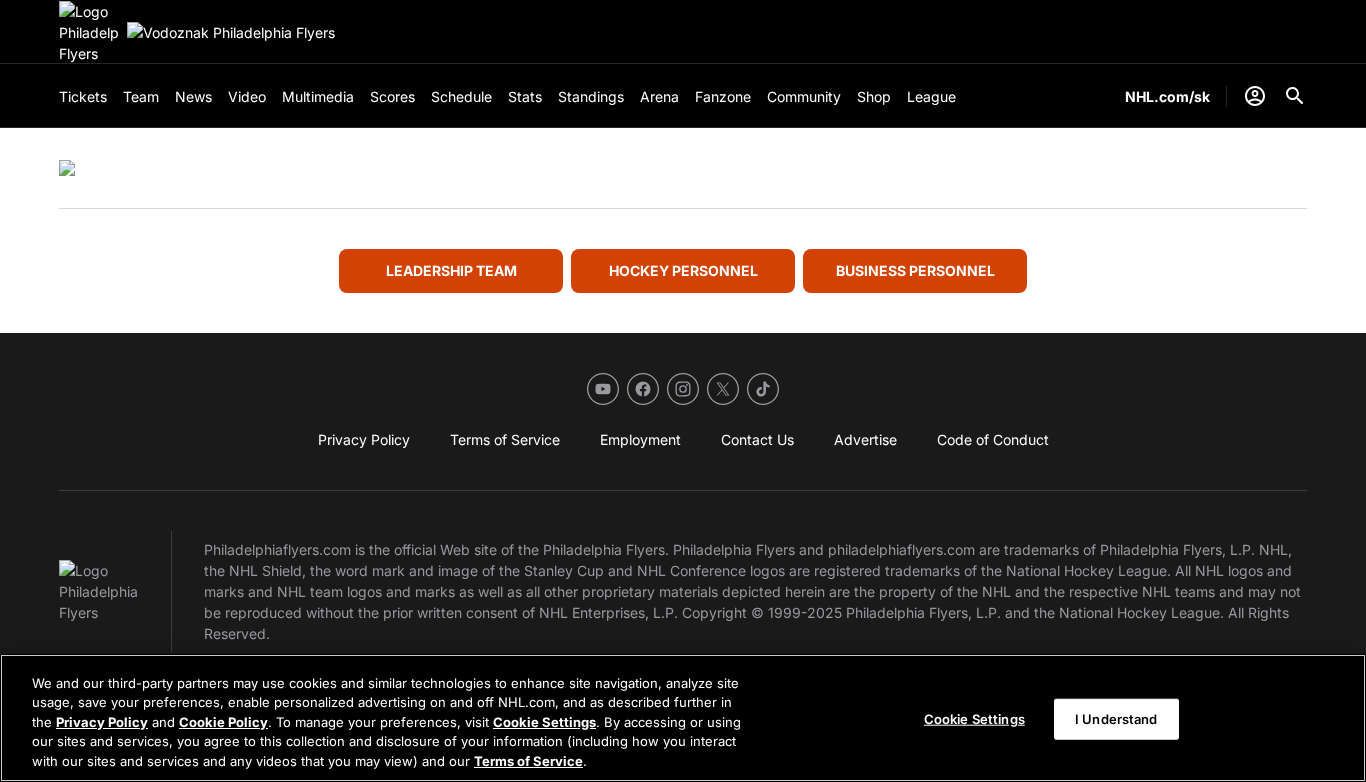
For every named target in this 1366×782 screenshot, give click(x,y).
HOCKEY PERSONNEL (683, 270)
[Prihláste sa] (1255, 96)
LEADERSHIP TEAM (451, 270)
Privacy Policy (102, 722)
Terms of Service (528, 761)
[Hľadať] (1295, 96)
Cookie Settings (544, 722)
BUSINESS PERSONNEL (915, 270)
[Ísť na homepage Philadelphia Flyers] (89, 32)
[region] (683, 718)
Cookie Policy (223, 722)
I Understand (1116, 719)
